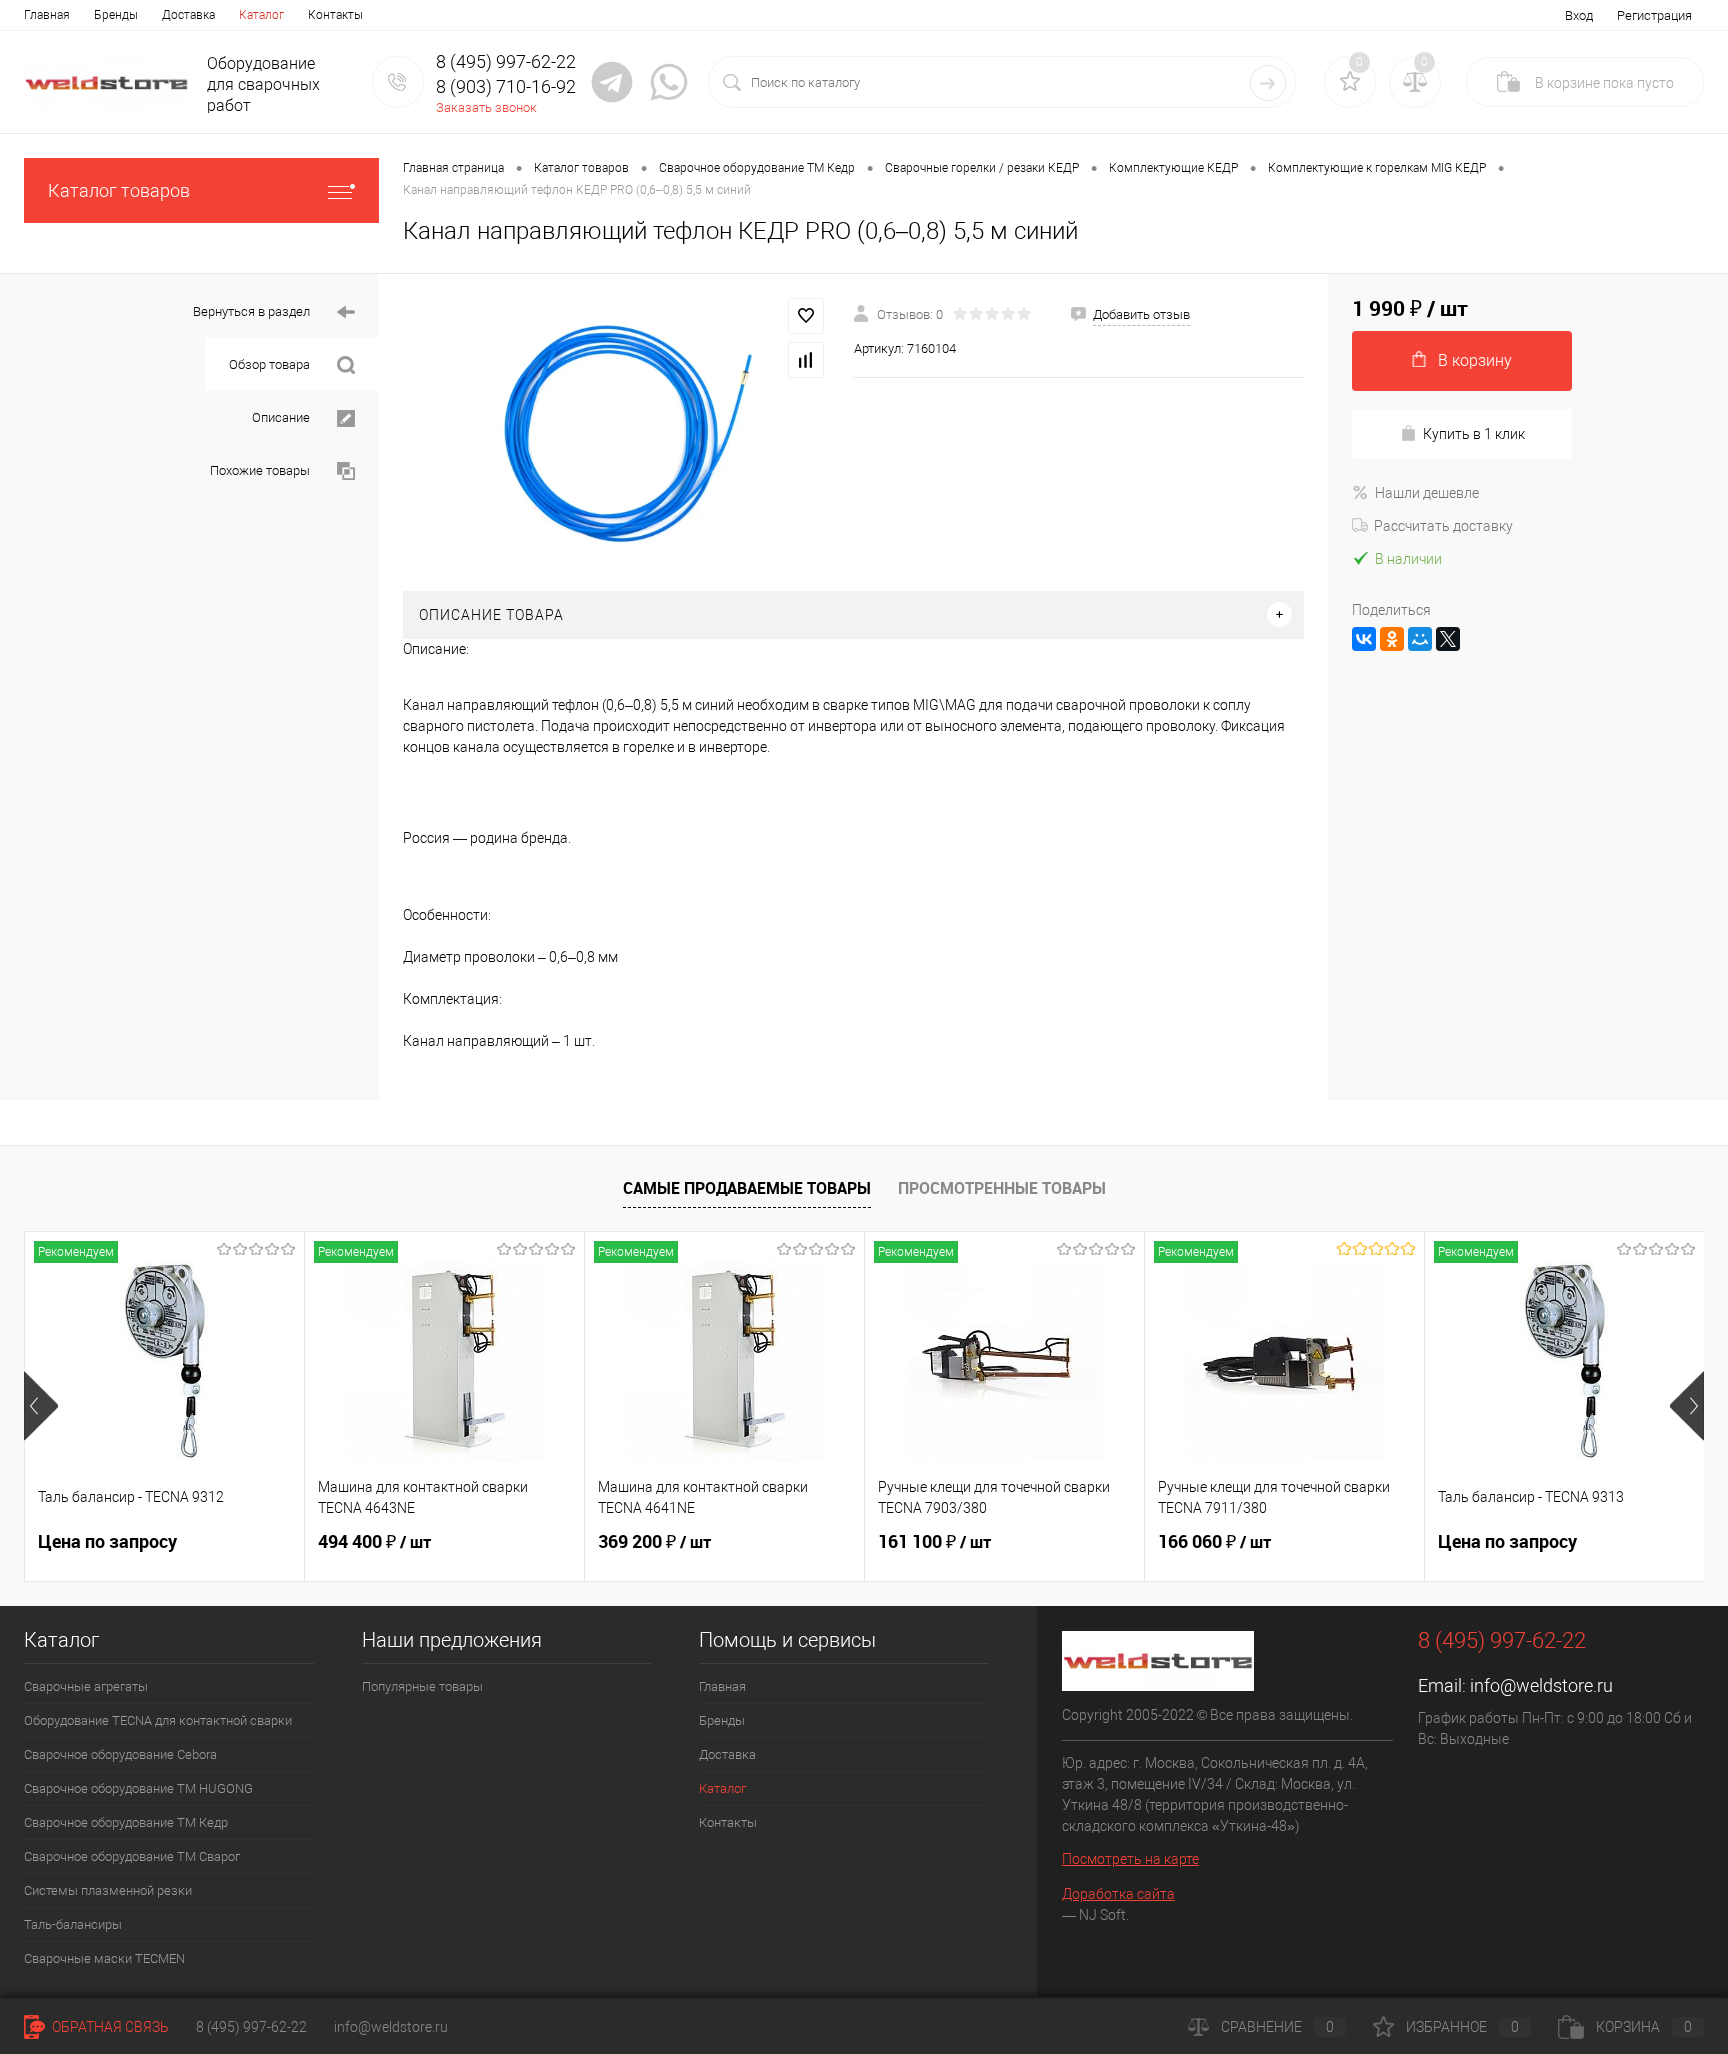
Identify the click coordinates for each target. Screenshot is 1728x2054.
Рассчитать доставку (1443, 526)
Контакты (335, 15)
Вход (1579, 15)
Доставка (188, 15)
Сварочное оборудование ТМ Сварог (132, 1856)
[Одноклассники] (1392, 639)
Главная (47, 15)
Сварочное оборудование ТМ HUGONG (138, 1788)
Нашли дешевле (1427, 493)
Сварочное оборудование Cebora (120, 1754)
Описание (282, 417)
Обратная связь (109, 2027)
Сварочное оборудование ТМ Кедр (126, 1822)
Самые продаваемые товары (747, 1188)
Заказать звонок (486, 107)
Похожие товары (261, 470)
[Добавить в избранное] (806, 316)
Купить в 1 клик (1474, 434)
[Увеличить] (616, 432)
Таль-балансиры (73, 1924)
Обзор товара (271, 364)
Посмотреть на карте (1130, 1859)
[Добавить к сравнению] (806, 360)
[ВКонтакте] (1364, 639)
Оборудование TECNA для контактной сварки (158, 1720)
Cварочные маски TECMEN (104, 1958)
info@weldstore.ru (1541, 1685)
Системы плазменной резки (108, 1890)
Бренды (116, 15)
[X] (1448, 639)
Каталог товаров (119, 190)
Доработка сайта (1118, 1894)
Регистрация (1654, 15)
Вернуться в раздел (253, 311)
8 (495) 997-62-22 (251, 2027)
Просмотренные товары (1002, 1188)
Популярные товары (422, 1686)
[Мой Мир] (1420, 639)
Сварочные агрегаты (86, 1686)
